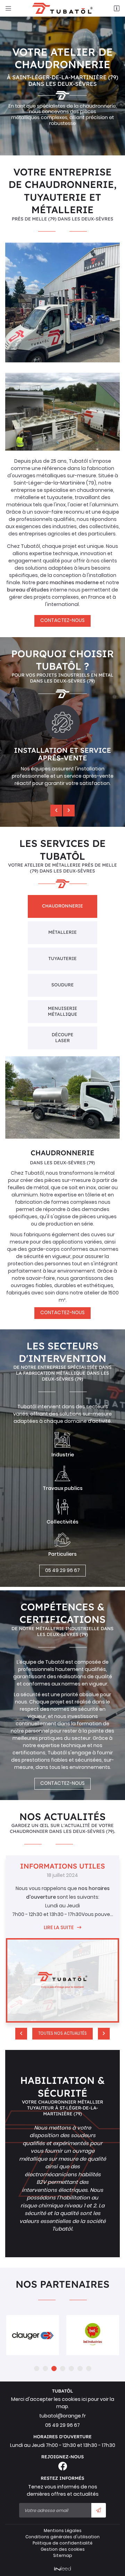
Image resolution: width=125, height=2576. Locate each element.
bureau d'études (28, 590)
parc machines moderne (68, 582)
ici (84, 2399)
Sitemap (63, 2556)
